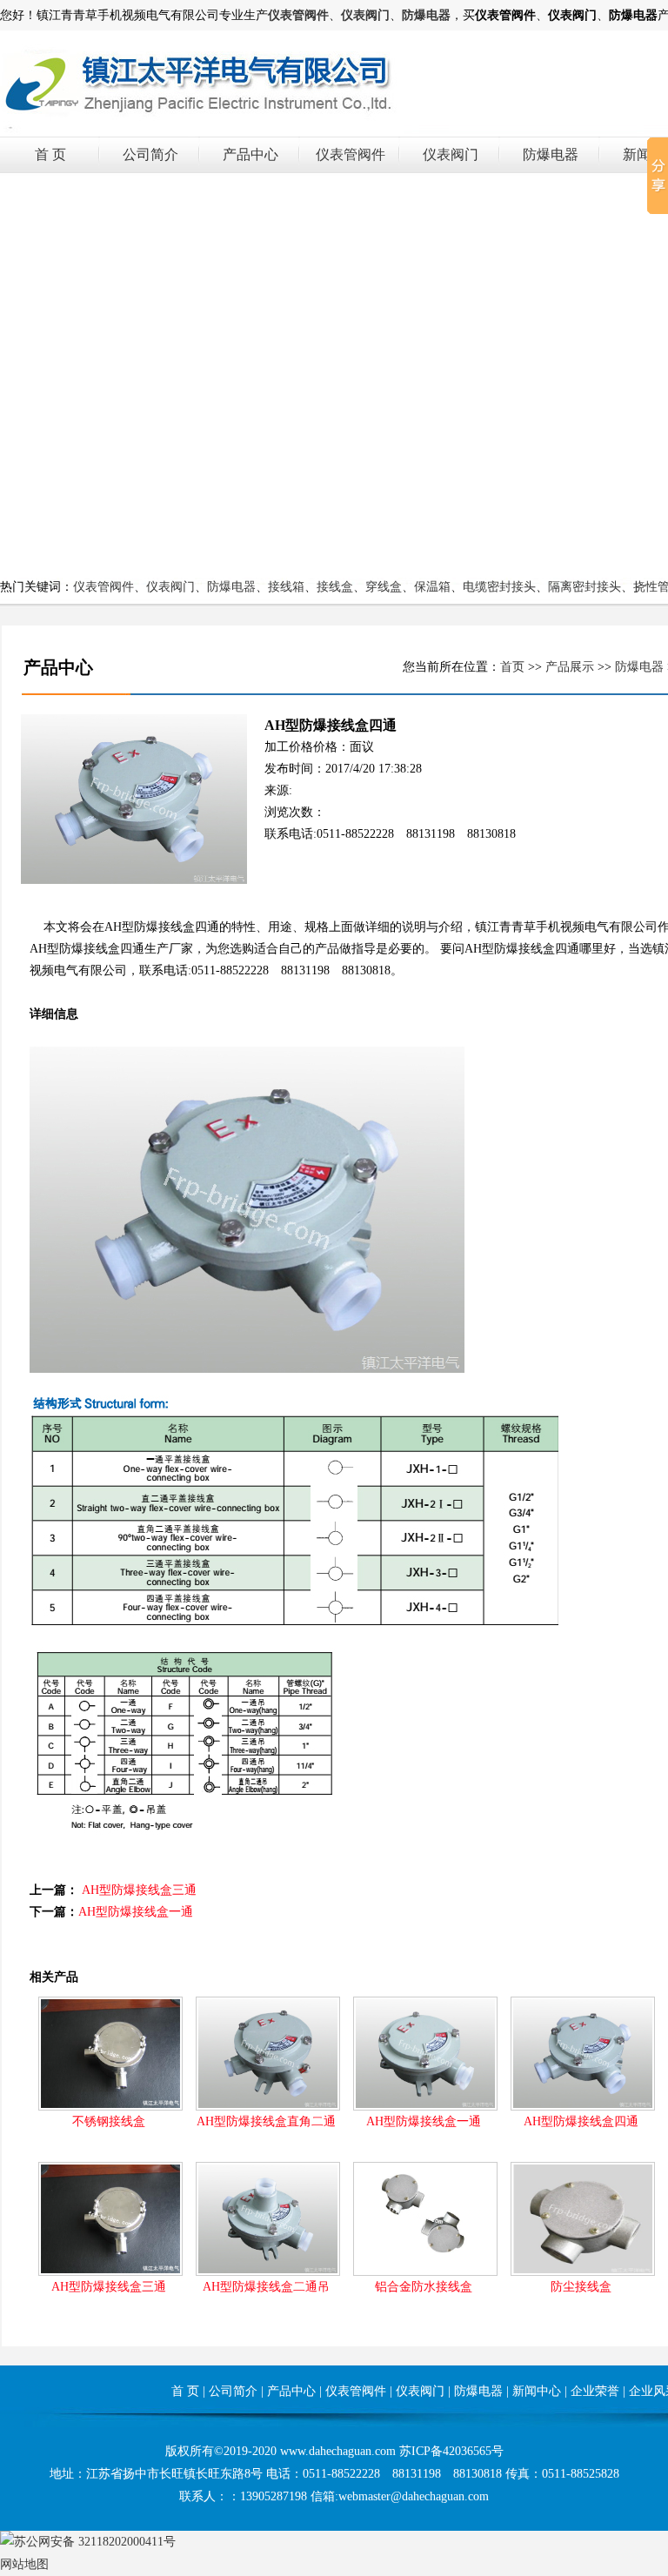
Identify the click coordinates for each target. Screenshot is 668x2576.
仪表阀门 (451, 154)
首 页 (50, 154)
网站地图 (24, 2564)
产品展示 (570, 667)
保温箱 (432, 587)
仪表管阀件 (351, 154)
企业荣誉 (595, 2391)
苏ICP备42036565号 (451, 2451)
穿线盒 (384, 587)
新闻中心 (537, 2391)
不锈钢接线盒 (109, 2121)
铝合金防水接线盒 (424, 2287)
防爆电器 (551, 154)
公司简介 (150, 154)
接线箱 (286, 587)
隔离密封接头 (584, 587)
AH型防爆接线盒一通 (136, 1912)
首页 (512, 667)
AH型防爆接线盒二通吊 (266, 2287)
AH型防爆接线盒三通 (139, 1890)
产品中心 (250, 154)
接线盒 (335, 587)
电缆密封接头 (499, 587)
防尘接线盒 (581, 2287)
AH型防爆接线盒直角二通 (266, 2121)
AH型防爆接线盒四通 (581, 2121)
